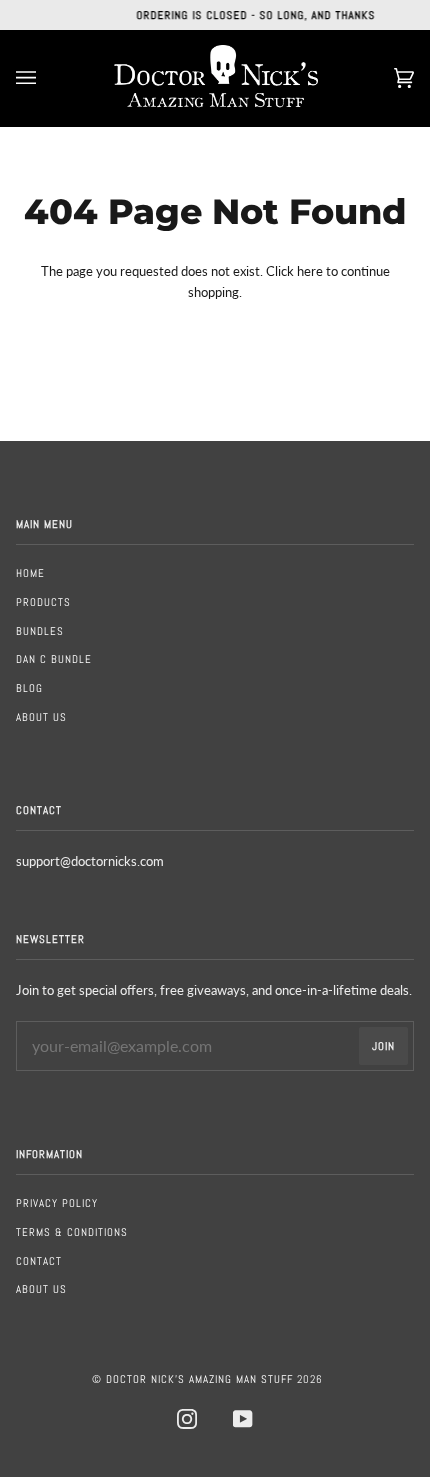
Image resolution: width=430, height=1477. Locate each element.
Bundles (40, 631)
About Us (41, 717)
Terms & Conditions (72, 1232)
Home (30, 573)
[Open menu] (46, 78)
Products (43, 602)
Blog (29, 688)
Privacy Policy (57, 1203)
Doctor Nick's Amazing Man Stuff (199, 1379)
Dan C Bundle (54, 659)
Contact (39, 1261)
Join (383, 1046)
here (310, 271)
